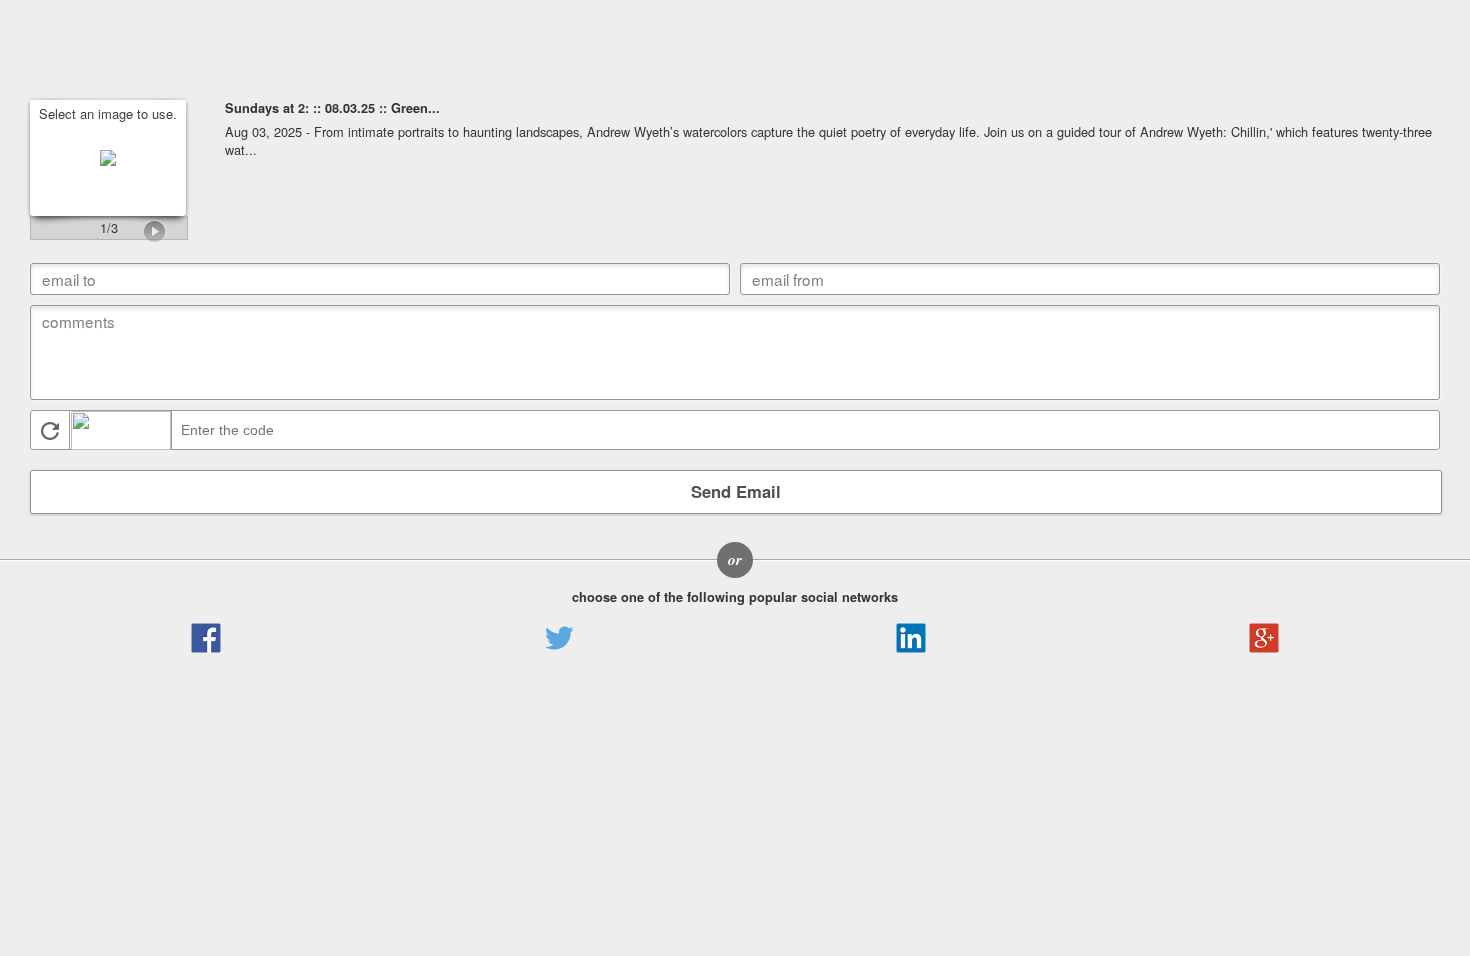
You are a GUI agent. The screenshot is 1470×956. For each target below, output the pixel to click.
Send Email (736, 491)
